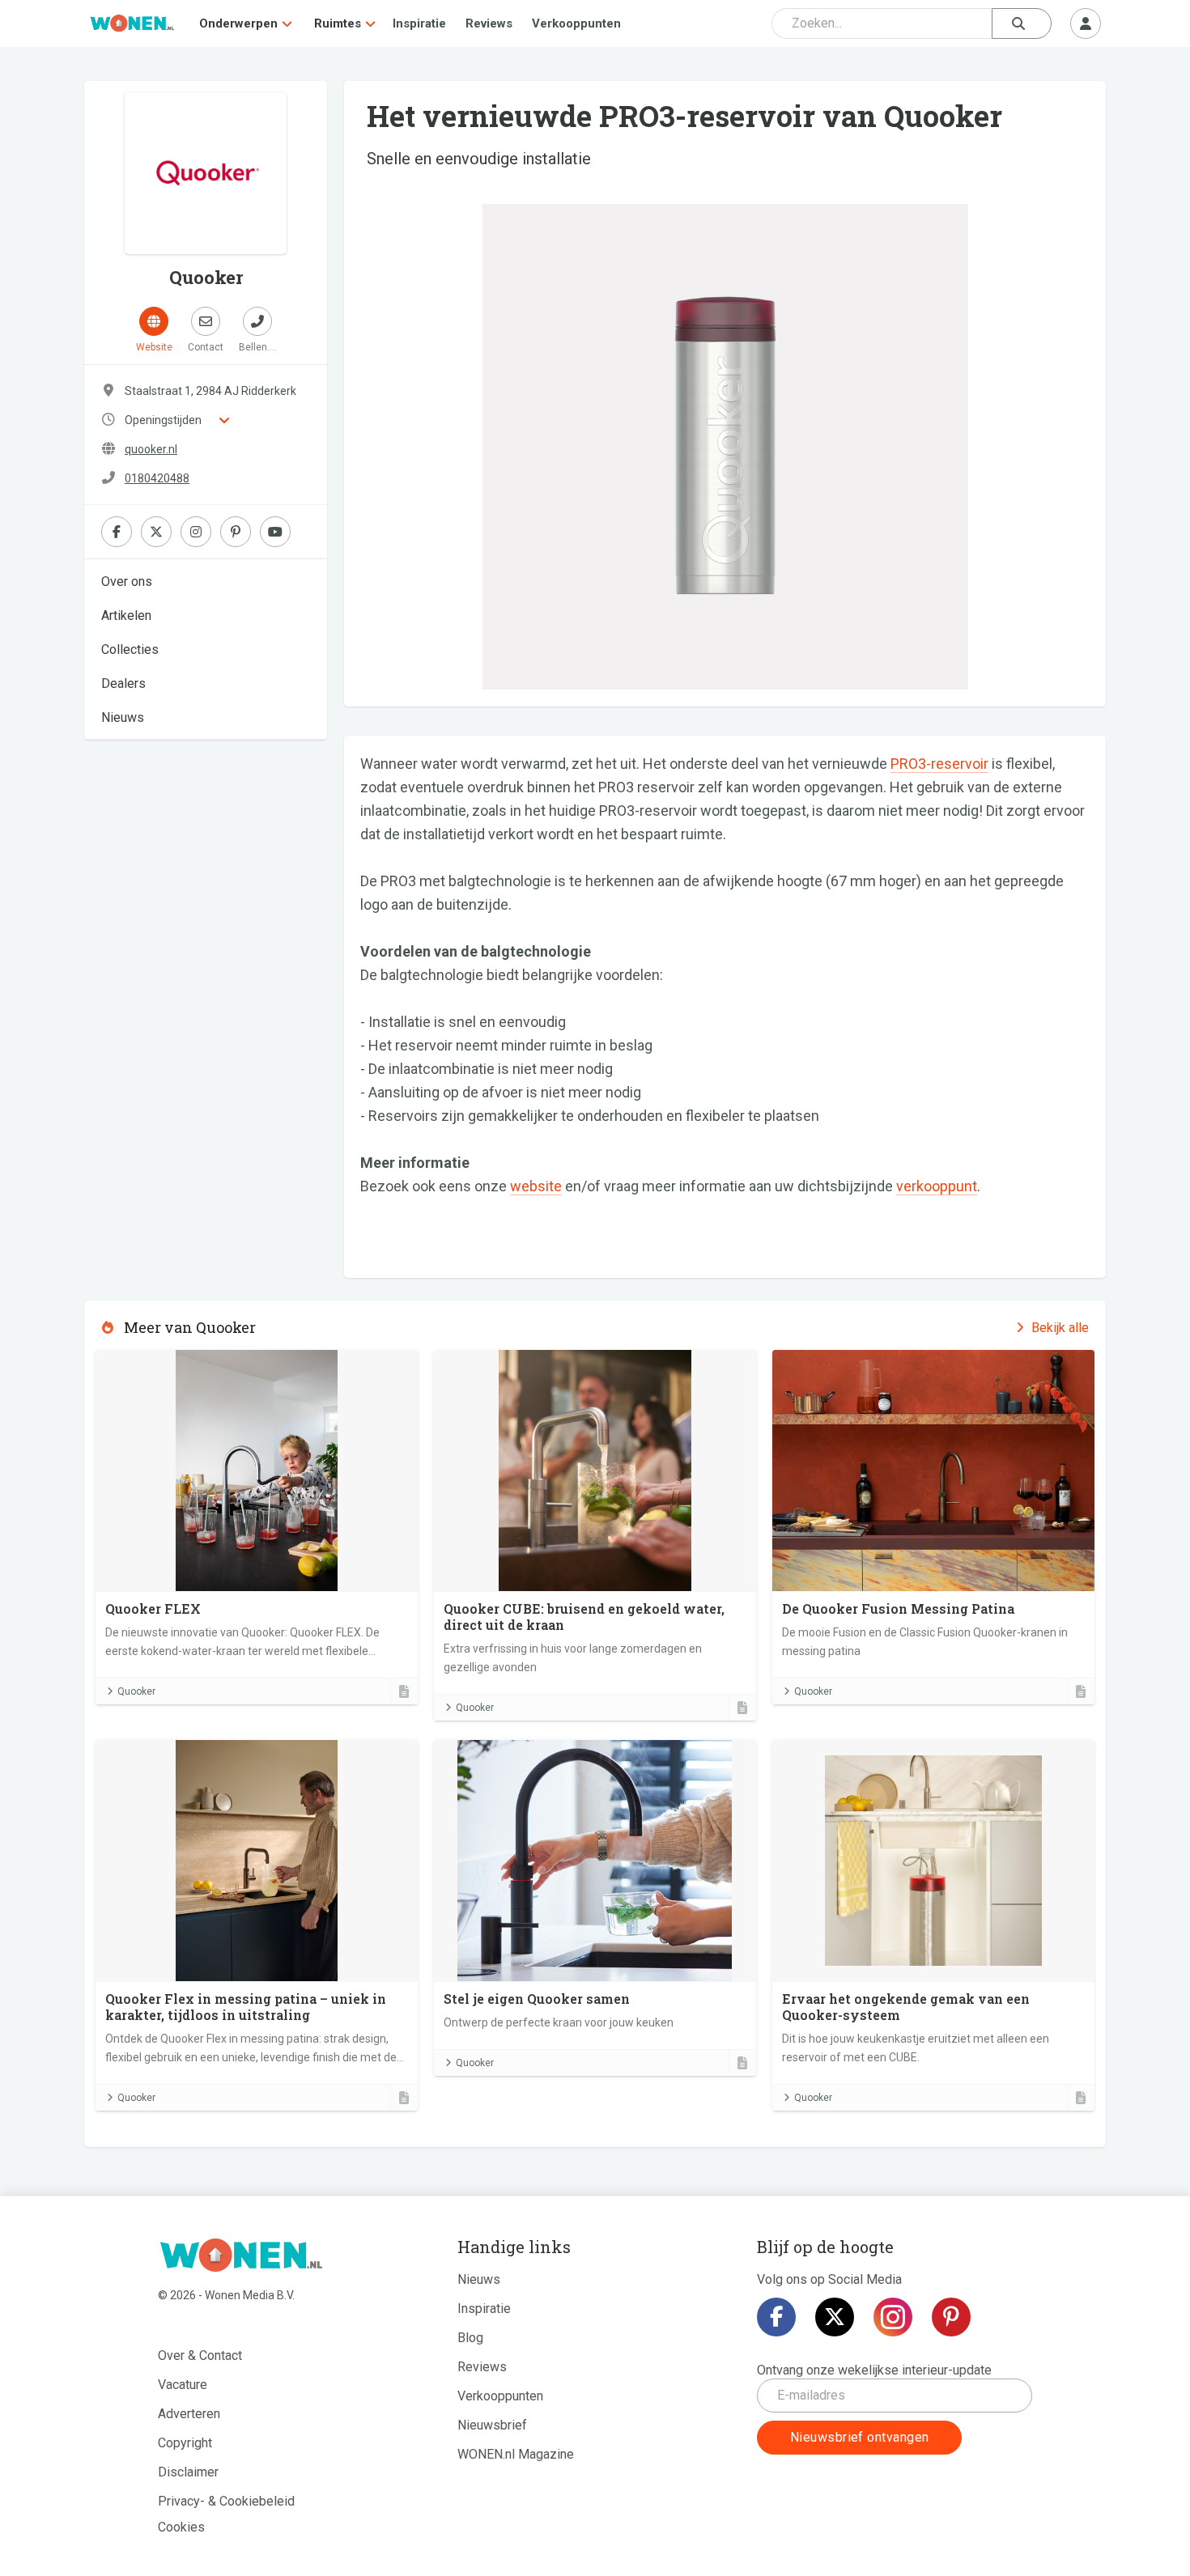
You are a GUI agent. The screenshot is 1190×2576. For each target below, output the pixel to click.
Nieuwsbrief (492, 2425)
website (536, 1186)
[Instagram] (893, 2317)
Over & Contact (200, 2355)
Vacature (183, 2385)
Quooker (136, 1691)
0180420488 (157, 478)
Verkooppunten (576, 23)
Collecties (130, 649)
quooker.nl (151, 449)
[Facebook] (776, 2317)
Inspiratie (419, 23)
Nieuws (123, 717)
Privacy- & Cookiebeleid (226, 2501)
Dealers (123, 683)
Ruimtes (338, 23)
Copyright (185, 2443)
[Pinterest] (951, 2317)
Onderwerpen (238, 23)
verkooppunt (937, 1186)
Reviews (489, 23)
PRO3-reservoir (939, 764)
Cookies (181, 2527)
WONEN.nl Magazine (516, 2454)
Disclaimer (188, 2472)
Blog (470, 2338)
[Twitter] (835, 2317)
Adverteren (189, 2414)
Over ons (127, 581)
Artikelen (126, 615)
